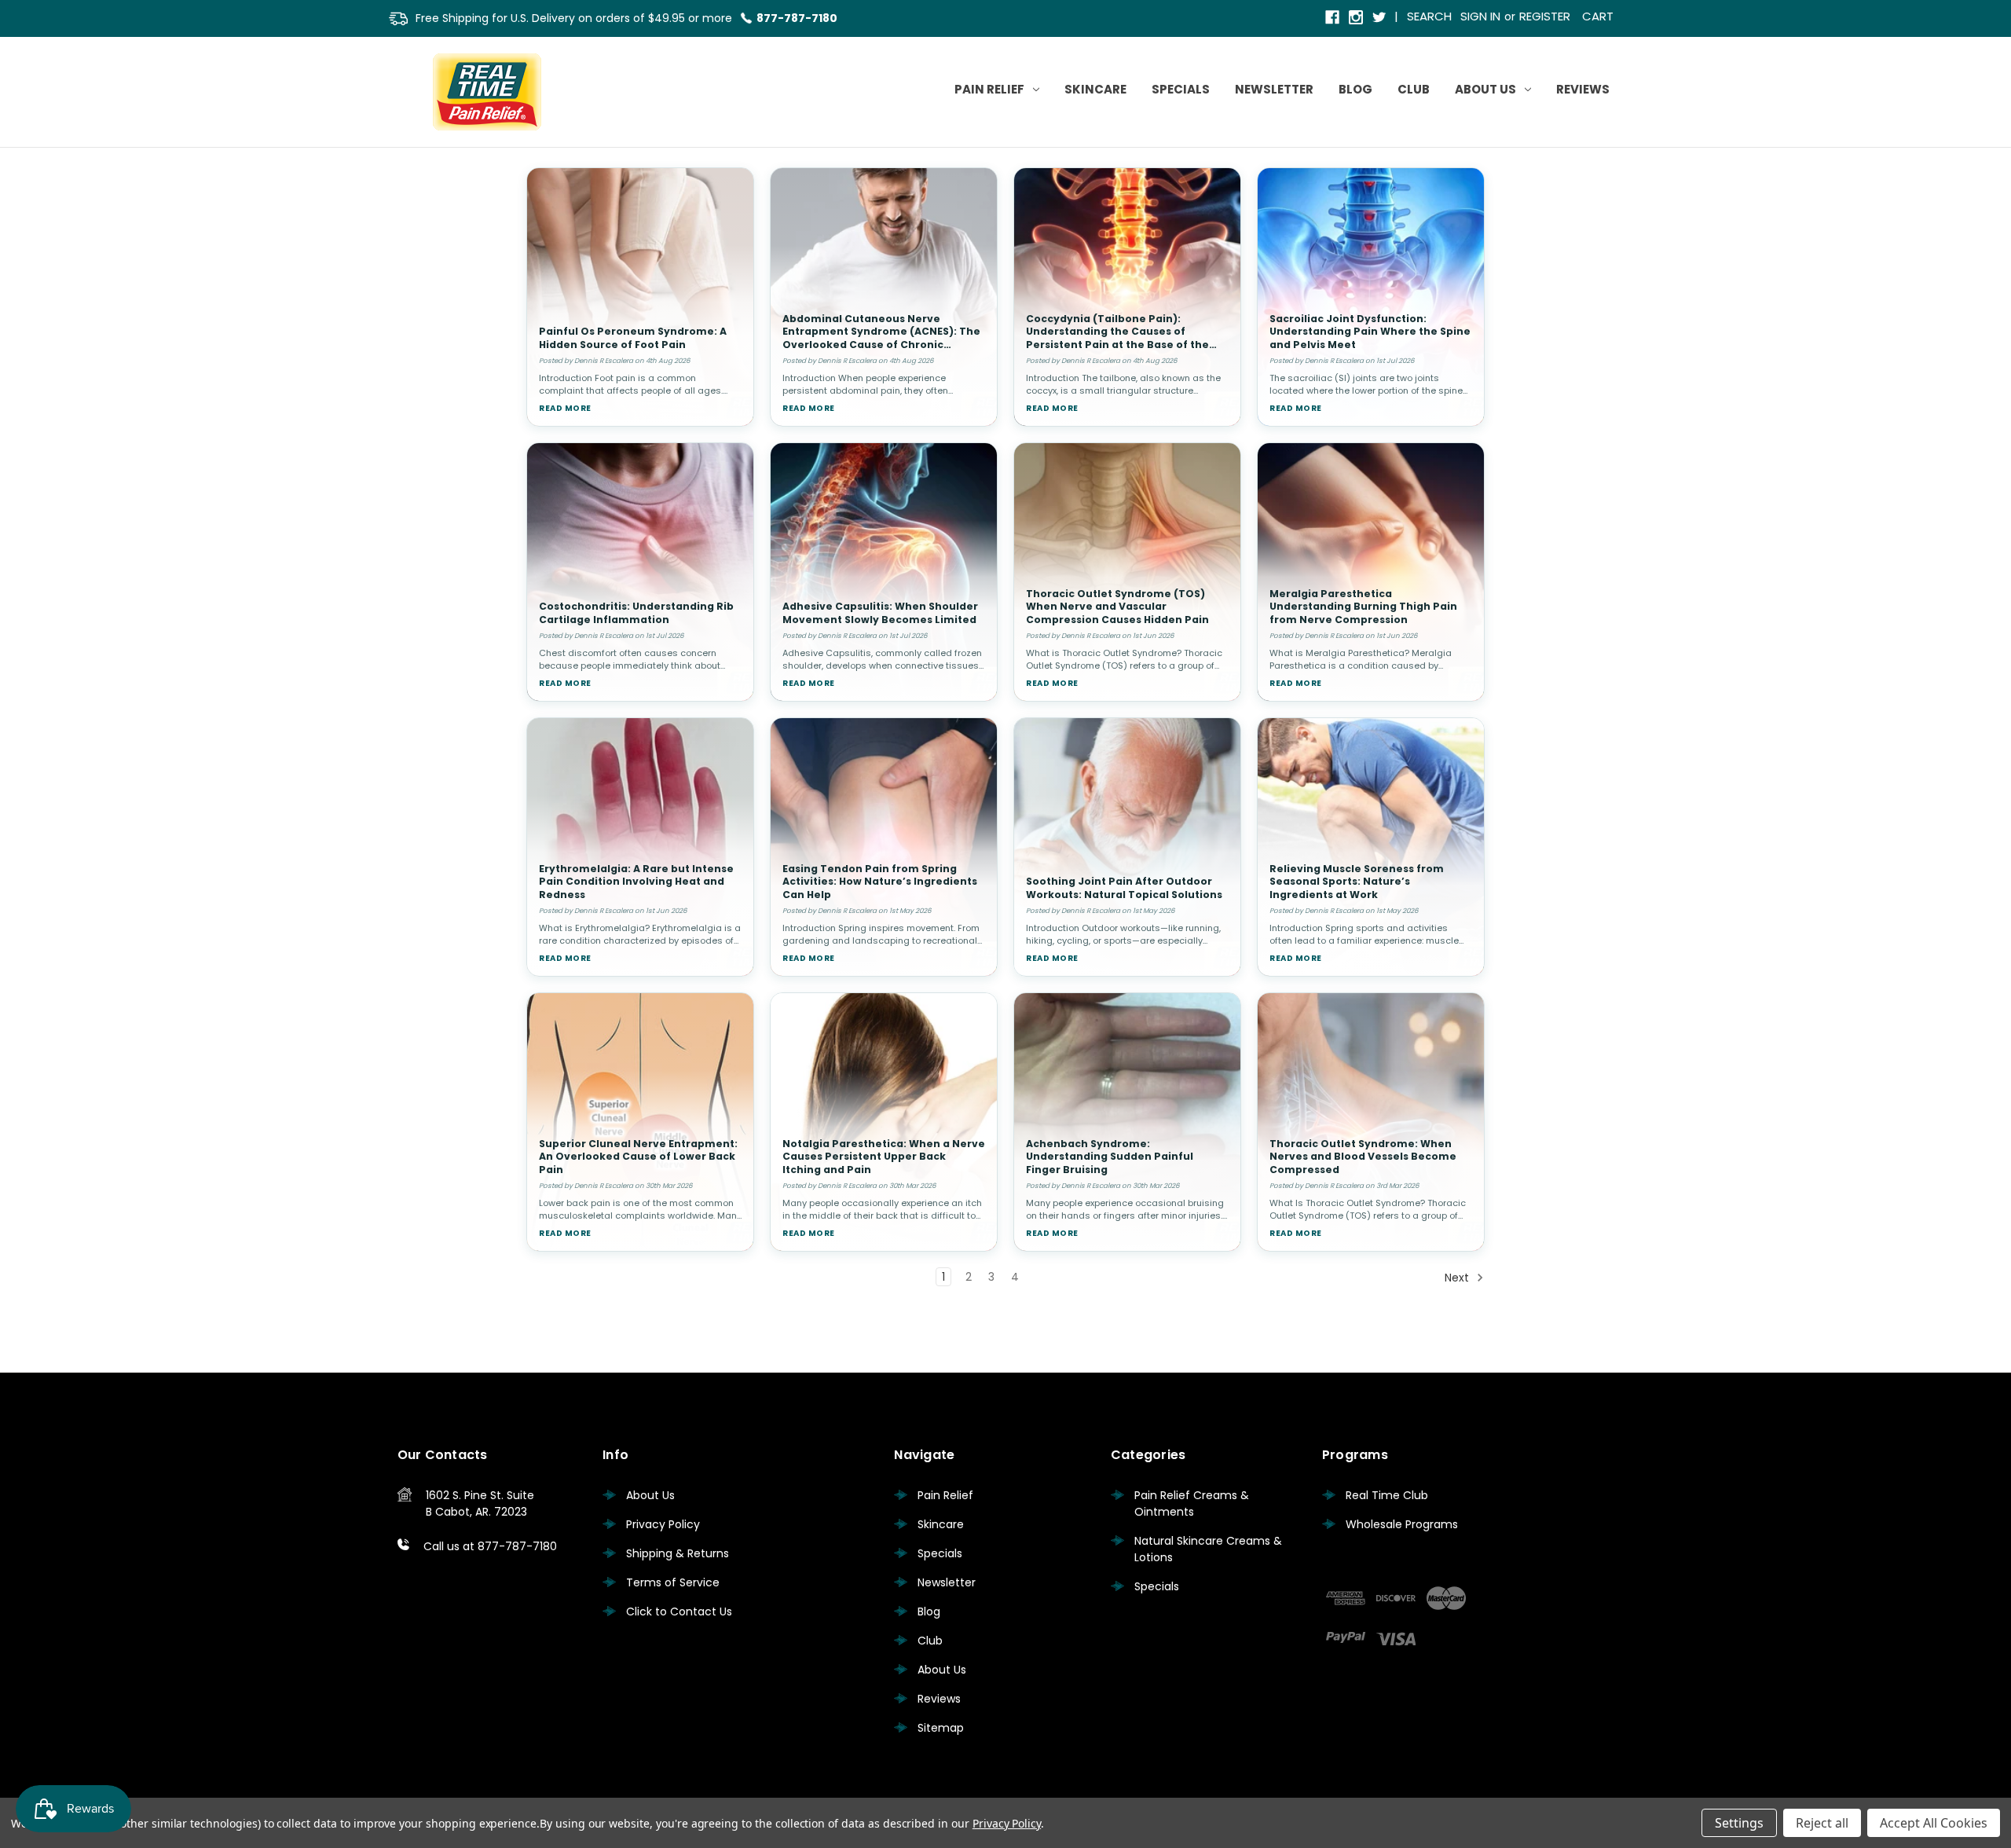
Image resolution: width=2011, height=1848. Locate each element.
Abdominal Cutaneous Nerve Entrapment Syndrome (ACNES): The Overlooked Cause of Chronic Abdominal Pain (881, 338)
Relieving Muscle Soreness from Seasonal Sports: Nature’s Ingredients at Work (1357, 882)
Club (1414, 89)
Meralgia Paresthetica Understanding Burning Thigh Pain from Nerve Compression (1363, 607)
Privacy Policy (663, 1524)
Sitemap (941, 1728)
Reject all (1822, 1823)
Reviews (1583, 89)
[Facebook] (1333, 18)
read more (565, 408)
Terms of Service (673, 1582)
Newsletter (1274, 89)
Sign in (1480, 16)
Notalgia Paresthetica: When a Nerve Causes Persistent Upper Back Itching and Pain (884, 1157)
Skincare (1095, 89)
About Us (1485, 89)
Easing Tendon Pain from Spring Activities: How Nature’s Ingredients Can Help (880, 882)
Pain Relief (989, 89)
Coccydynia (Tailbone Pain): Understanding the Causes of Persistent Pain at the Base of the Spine (1117, 338)
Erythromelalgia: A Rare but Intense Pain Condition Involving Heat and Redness (636, 882)
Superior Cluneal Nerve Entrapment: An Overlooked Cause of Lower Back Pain (638, 1157)
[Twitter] (1381, 18)
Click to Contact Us (679, 1611)
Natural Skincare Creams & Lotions (1208, 1549)
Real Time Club (1387, 1495)
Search (1429, 16)
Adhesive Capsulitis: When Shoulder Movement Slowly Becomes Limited (880, 613)
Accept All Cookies (1934, 1823)
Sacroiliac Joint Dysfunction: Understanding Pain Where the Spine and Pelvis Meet (1370, 332)
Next (1458, 1278)
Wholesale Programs (1402, 1524)
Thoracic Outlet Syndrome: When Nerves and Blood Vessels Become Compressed (1363, 1157)
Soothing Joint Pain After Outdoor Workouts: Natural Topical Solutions (1124, 888)
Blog (1355, 89)
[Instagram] (1357, 18)
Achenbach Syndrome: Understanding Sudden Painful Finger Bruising (1110, 1157)
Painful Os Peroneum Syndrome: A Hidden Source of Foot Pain (633, 338)
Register (1545, 16)
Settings (1739, 1823)
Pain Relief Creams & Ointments (1192, 1503)
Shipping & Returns (678, 1553)
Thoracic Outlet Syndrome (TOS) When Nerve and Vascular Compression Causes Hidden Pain (1117, 607)
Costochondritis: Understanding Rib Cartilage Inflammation (636, 613)
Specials (1181, 89)
